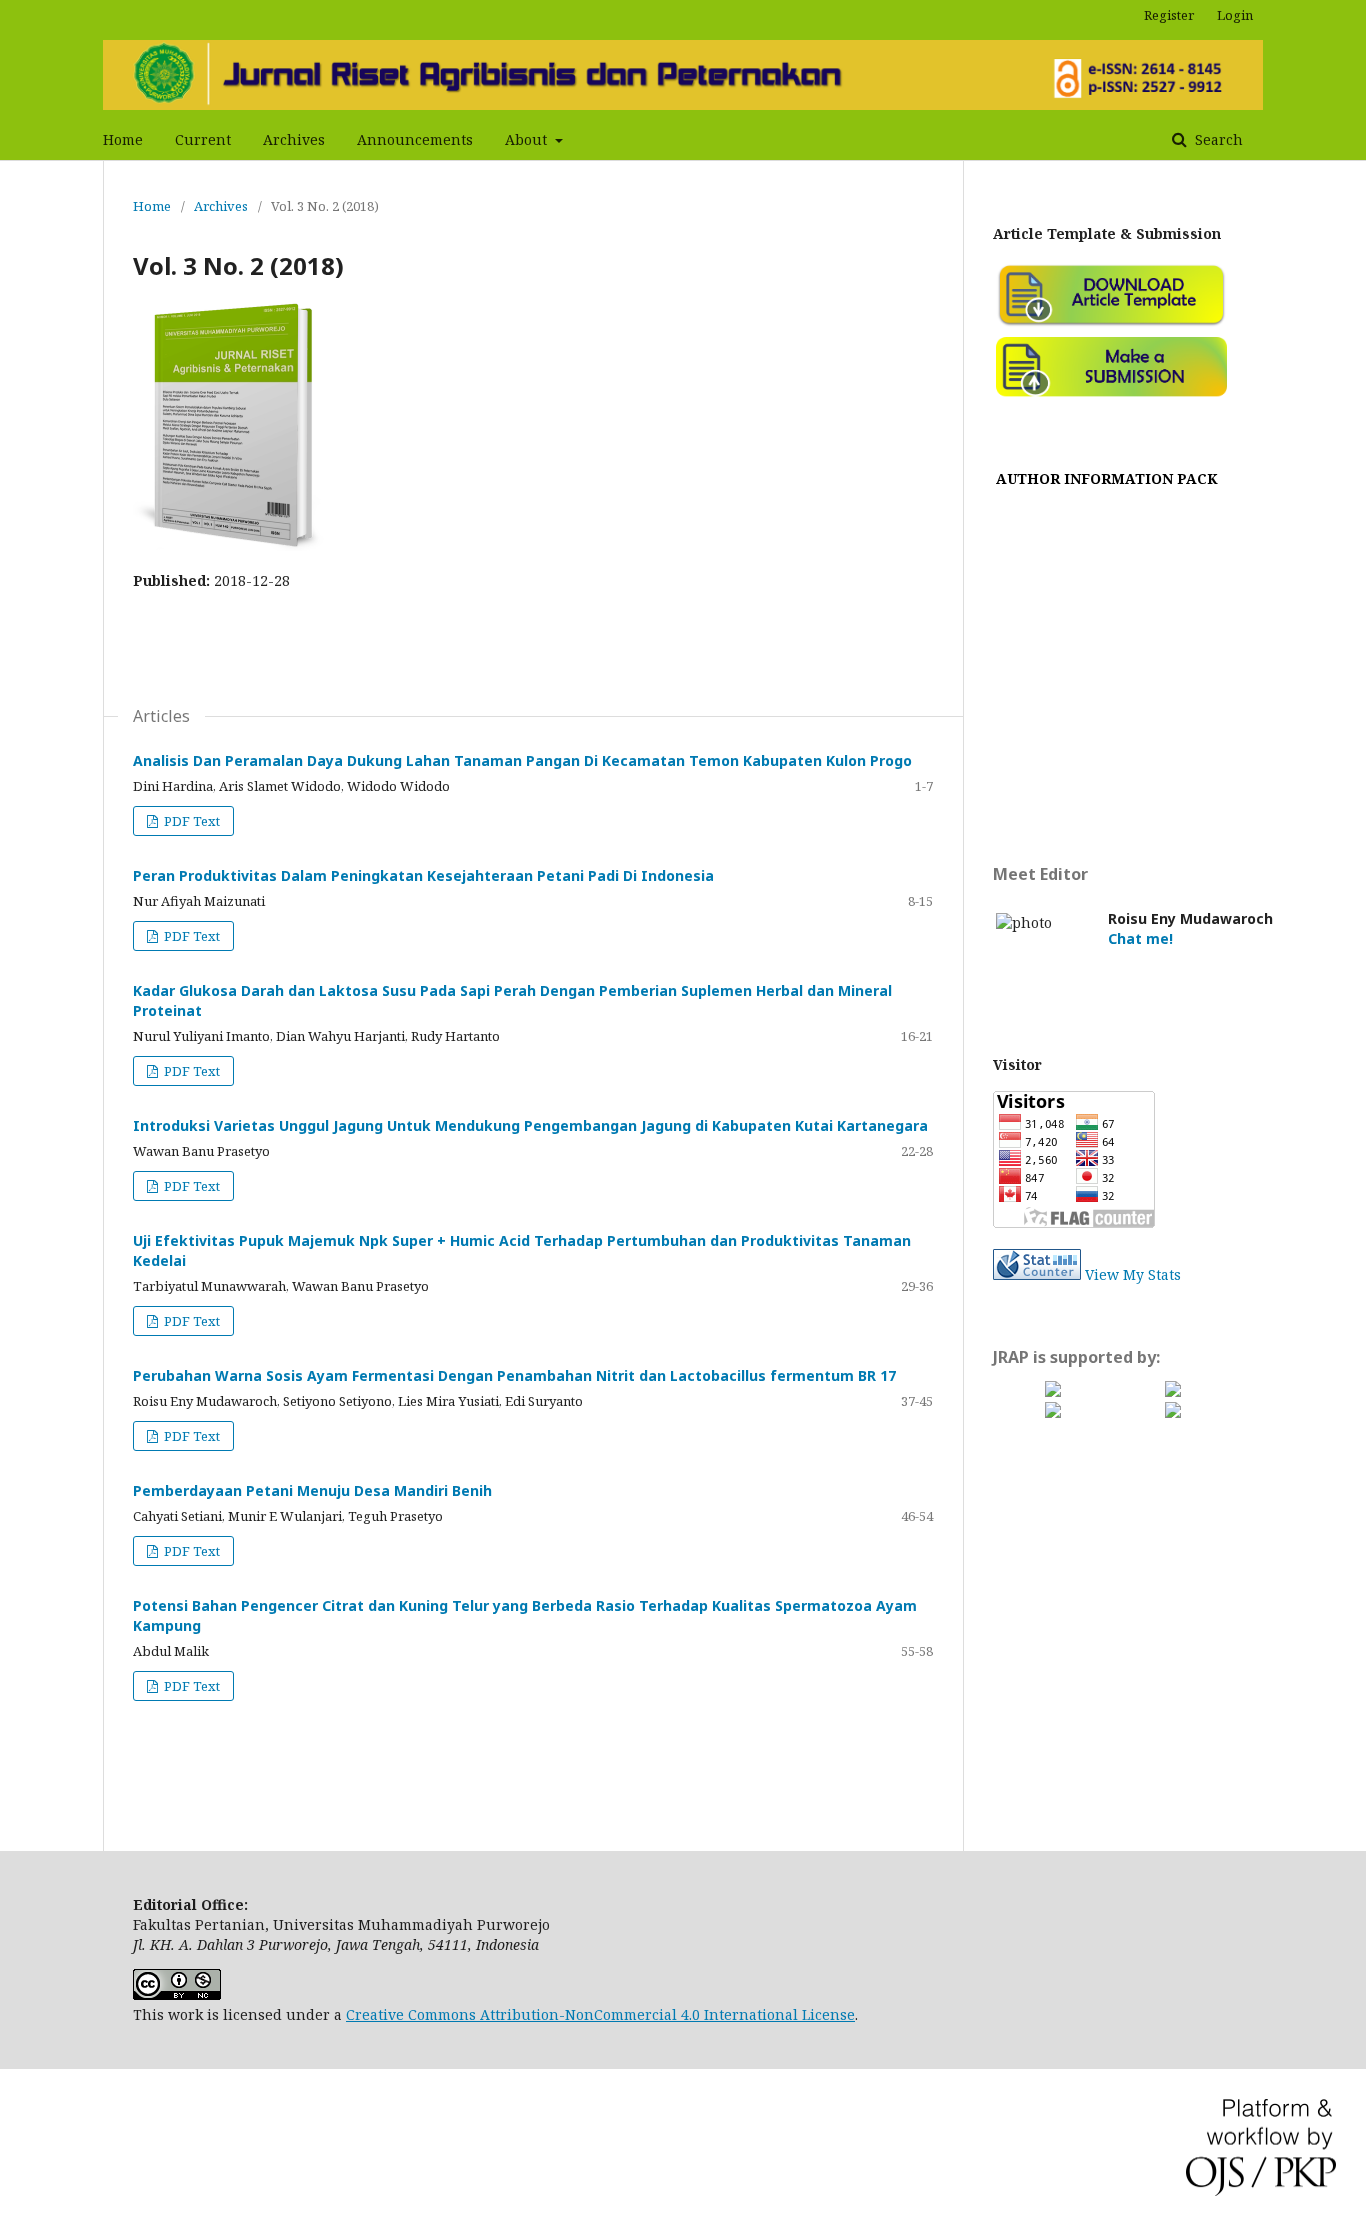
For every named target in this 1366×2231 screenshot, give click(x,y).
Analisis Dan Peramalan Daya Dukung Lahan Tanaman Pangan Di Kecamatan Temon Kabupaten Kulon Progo (522, 760)
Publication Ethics (1107, 694)
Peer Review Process (1107, 622)
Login (1235, 15)
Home (123, 139)
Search (1217, 139)
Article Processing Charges (1107, 790)
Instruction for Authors (1107, 574)
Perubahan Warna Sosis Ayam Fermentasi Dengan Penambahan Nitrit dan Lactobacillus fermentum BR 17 (514, 1375)
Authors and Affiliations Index (1107, 646)
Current (203, 139)
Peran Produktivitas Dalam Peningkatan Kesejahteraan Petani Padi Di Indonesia (423, 875)
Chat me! (1140, 938)
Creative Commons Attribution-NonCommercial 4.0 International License (600, 2014)
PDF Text (190, 821)
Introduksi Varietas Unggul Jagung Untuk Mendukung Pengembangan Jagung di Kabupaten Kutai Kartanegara (530, 1125)
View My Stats (1133, 1274)
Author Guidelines (1107, 598)
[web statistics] (1037, 1274)
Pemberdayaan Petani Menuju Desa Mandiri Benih (312, 1490)
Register (1169, 15)
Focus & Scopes (1107, 502)
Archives (294, 139)
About (528, 139)
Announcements (415, 139)
